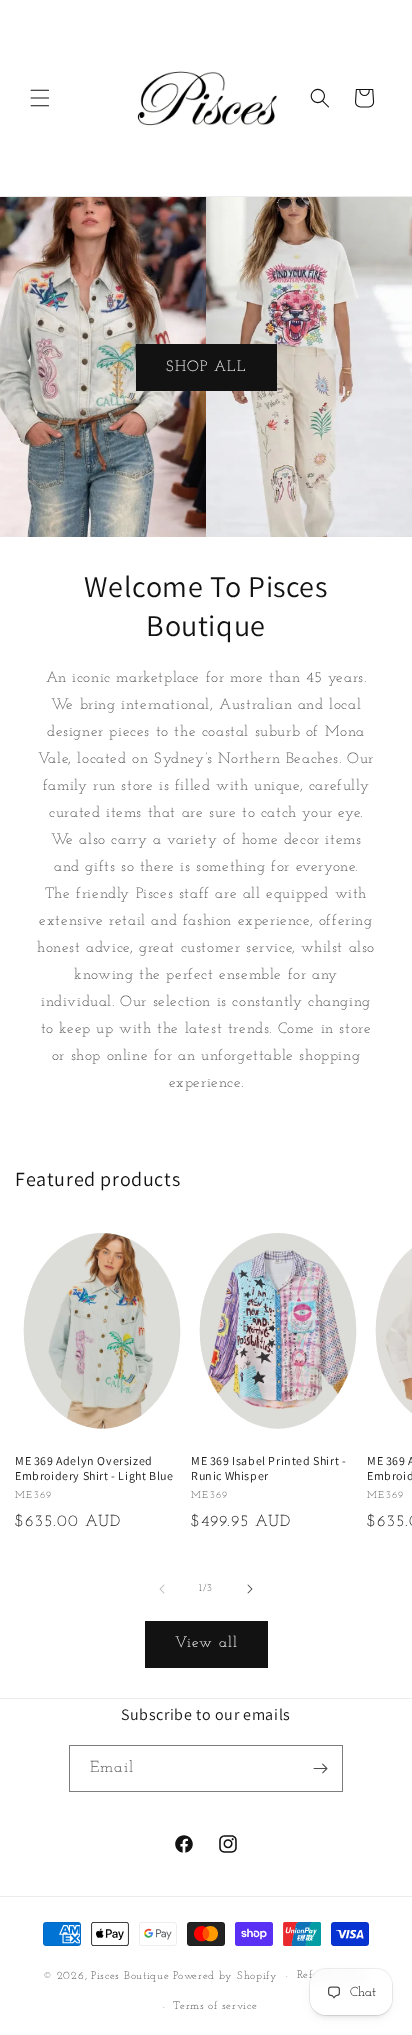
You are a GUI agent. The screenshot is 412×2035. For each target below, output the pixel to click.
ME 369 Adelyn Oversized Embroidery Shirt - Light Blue (94, 1468)
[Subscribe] (320, 1768)
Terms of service (215, 2006)
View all (206, 1643)
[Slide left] (162, 1589)
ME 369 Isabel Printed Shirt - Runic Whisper (268, 1468)
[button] (40, 98)
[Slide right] (250, 1589)
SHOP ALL (206, 366)
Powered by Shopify (225, 1976)
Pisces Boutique (130, 1976)
